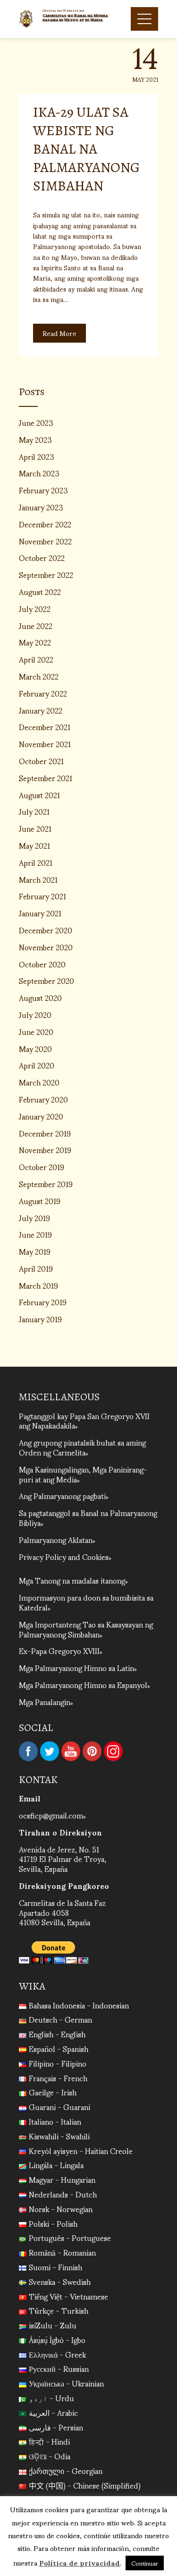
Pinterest (92, 1751)
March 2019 (38, 1285)
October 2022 (42, 557)
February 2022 (43, 693)
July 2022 (35, 608)
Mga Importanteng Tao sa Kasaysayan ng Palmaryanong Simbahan (86, 1629)
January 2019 (40, 1319)
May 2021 (34, 845)
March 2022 (39, 676)
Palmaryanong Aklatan (56, 1539)
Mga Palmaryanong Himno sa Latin (76, 1667)
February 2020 (43, 1099)
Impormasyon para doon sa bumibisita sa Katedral (86, 1602)
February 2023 (43, 490)
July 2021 (34, 811)
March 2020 (39, 1082)
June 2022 (36, 625)
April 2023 (37, 456)
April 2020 (37, 1065)
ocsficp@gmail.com (51, 1815)
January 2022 (41, 710)
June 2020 (36, 1031)
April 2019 (36, 1268)
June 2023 (36, 422)
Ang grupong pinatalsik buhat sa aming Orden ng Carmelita (82, 1447)
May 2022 (35, 642)
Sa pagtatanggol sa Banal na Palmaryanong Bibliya (88, 1517)
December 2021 (45, 727)
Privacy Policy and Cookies (64, 1556)
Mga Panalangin (45, 1702)
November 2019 (45, 1150)
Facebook (28, 1751)
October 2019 (42, 1167)
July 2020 (35, 1014)
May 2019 (35, 1251)
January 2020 (41, 1116)
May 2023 (35, 439)
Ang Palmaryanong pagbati (62, 1495)
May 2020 (35, 1048)
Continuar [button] (145, 2563)
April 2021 (36, 862)
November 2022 (45, 541)
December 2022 (45, 524)
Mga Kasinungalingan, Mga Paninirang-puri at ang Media (83, 1474)
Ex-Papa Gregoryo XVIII (59, 1650)
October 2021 (41, 761)
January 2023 (41, 507)
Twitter (50, 1751)
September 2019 (46, 1184)
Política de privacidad (80, 2562)
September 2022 (46, 574)
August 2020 (40, 997)
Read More (59, 333)
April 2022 (36, 659)
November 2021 (45, 744)
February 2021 (42, 896)
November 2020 (46, 947)
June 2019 (35, 1234)
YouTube (71, 1751)
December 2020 (46, 930)
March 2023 (39, 473)
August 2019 (40, 1201)
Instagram (113, 1751)
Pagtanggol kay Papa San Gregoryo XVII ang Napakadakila (84, 1421)
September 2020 (46, 980)
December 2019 (45, 1133)
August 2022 (40, 591)
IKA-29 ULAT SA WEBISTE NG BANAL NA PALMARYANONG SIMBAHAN (86, 149)
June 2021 (35, 828)
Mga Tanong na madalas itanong (72, 1580)
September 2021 (46, 778)
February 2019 (43, 1302)
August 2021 (39, 795)
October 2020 (42, 964)
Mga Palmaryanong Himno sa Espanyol (83, 1684)
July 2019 (34, 1218)
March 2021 (38, 879)
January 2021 (40, 913)
